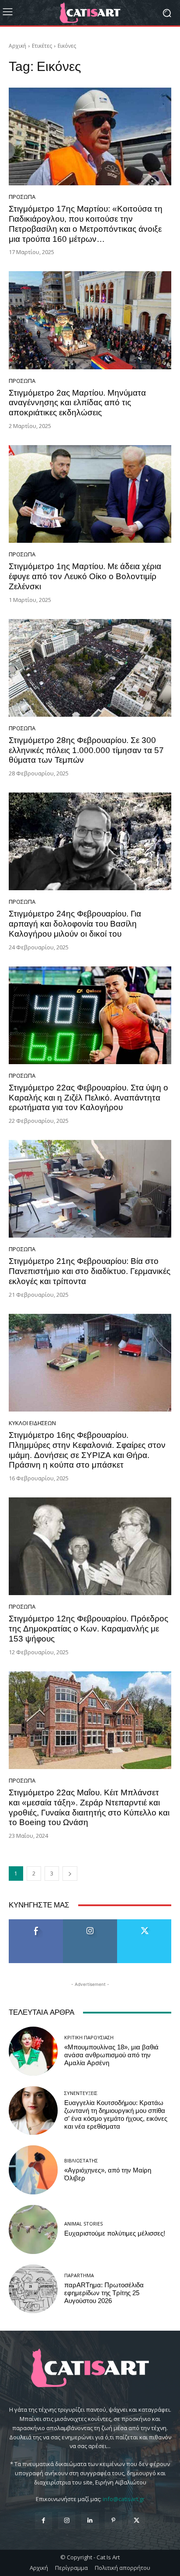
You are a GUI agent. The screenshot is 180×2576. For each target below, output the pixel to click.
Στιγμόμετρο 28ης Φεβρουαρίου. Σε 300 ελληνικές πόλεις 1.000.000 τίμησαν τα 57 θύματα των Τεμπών (86, 750)
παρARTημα (79, 2275)
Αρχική (17, 46)
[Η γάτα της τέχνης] (90, 13)
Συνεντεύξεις (81, 2093)
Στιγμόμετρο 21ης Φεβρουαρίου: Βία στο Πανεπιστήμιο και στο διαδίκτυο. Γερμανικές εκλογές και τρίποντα (90, 1271)
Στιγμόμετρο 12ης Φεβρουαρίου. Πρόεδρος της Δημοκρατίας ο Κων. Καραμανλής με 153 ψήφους (88, 1629)
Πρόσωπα (22, 197)
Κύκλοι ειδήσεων (32, 1423)
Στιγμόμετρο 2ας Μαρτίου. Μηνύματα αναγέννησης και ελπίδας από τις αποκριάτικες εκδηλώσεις (77, 403)
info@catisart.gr (124, 2499)
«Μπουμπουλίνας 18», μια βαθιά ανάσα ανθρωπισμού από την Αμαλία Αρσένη (111, 2055)
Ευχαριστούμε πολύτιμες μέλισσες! (115, 2233)
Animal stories (83, 2224)
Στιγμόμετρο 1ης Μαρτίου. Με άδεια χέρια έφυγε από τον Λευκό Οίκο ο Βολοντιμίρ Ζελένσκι (85, 576)
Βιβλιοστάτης (81, 2160)
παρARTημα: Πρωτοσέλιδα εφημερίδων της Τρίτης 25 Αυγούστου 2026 (104, 2293)
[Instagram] (67, 2521)
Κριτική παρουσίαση (89, 2037)
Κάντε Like (36, 1923)
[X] (137, 2521)
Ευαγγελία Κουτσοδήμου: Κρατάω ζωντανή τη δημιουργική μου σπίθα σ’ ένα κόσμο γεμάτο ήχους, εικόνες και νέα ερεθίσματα (116, 2115)
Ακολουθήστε (90, 1923)
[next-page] (70, 1874)
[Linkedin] (90, 2521)
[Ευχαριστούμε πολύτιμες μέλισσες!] (33, 2229)
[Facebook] (43, 2521)
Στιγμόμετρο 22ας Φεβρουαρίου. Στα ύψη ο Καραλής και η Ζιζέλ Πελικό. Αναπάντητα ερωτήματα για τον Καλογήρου (88, 1098)
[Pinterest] (113, 2521)
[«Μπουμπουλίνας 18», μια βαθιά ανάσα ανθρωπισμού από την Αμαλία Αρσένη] (33, 2051)
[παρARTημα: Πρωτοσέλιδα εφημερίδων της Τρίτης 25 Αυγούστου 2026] (33, 2289)
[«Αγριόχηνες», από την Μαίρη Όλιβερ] (33, 2170)
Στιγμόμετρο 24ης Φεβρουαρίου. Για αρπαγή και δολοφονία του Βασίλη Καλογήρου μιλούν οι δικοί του (75, 924)
